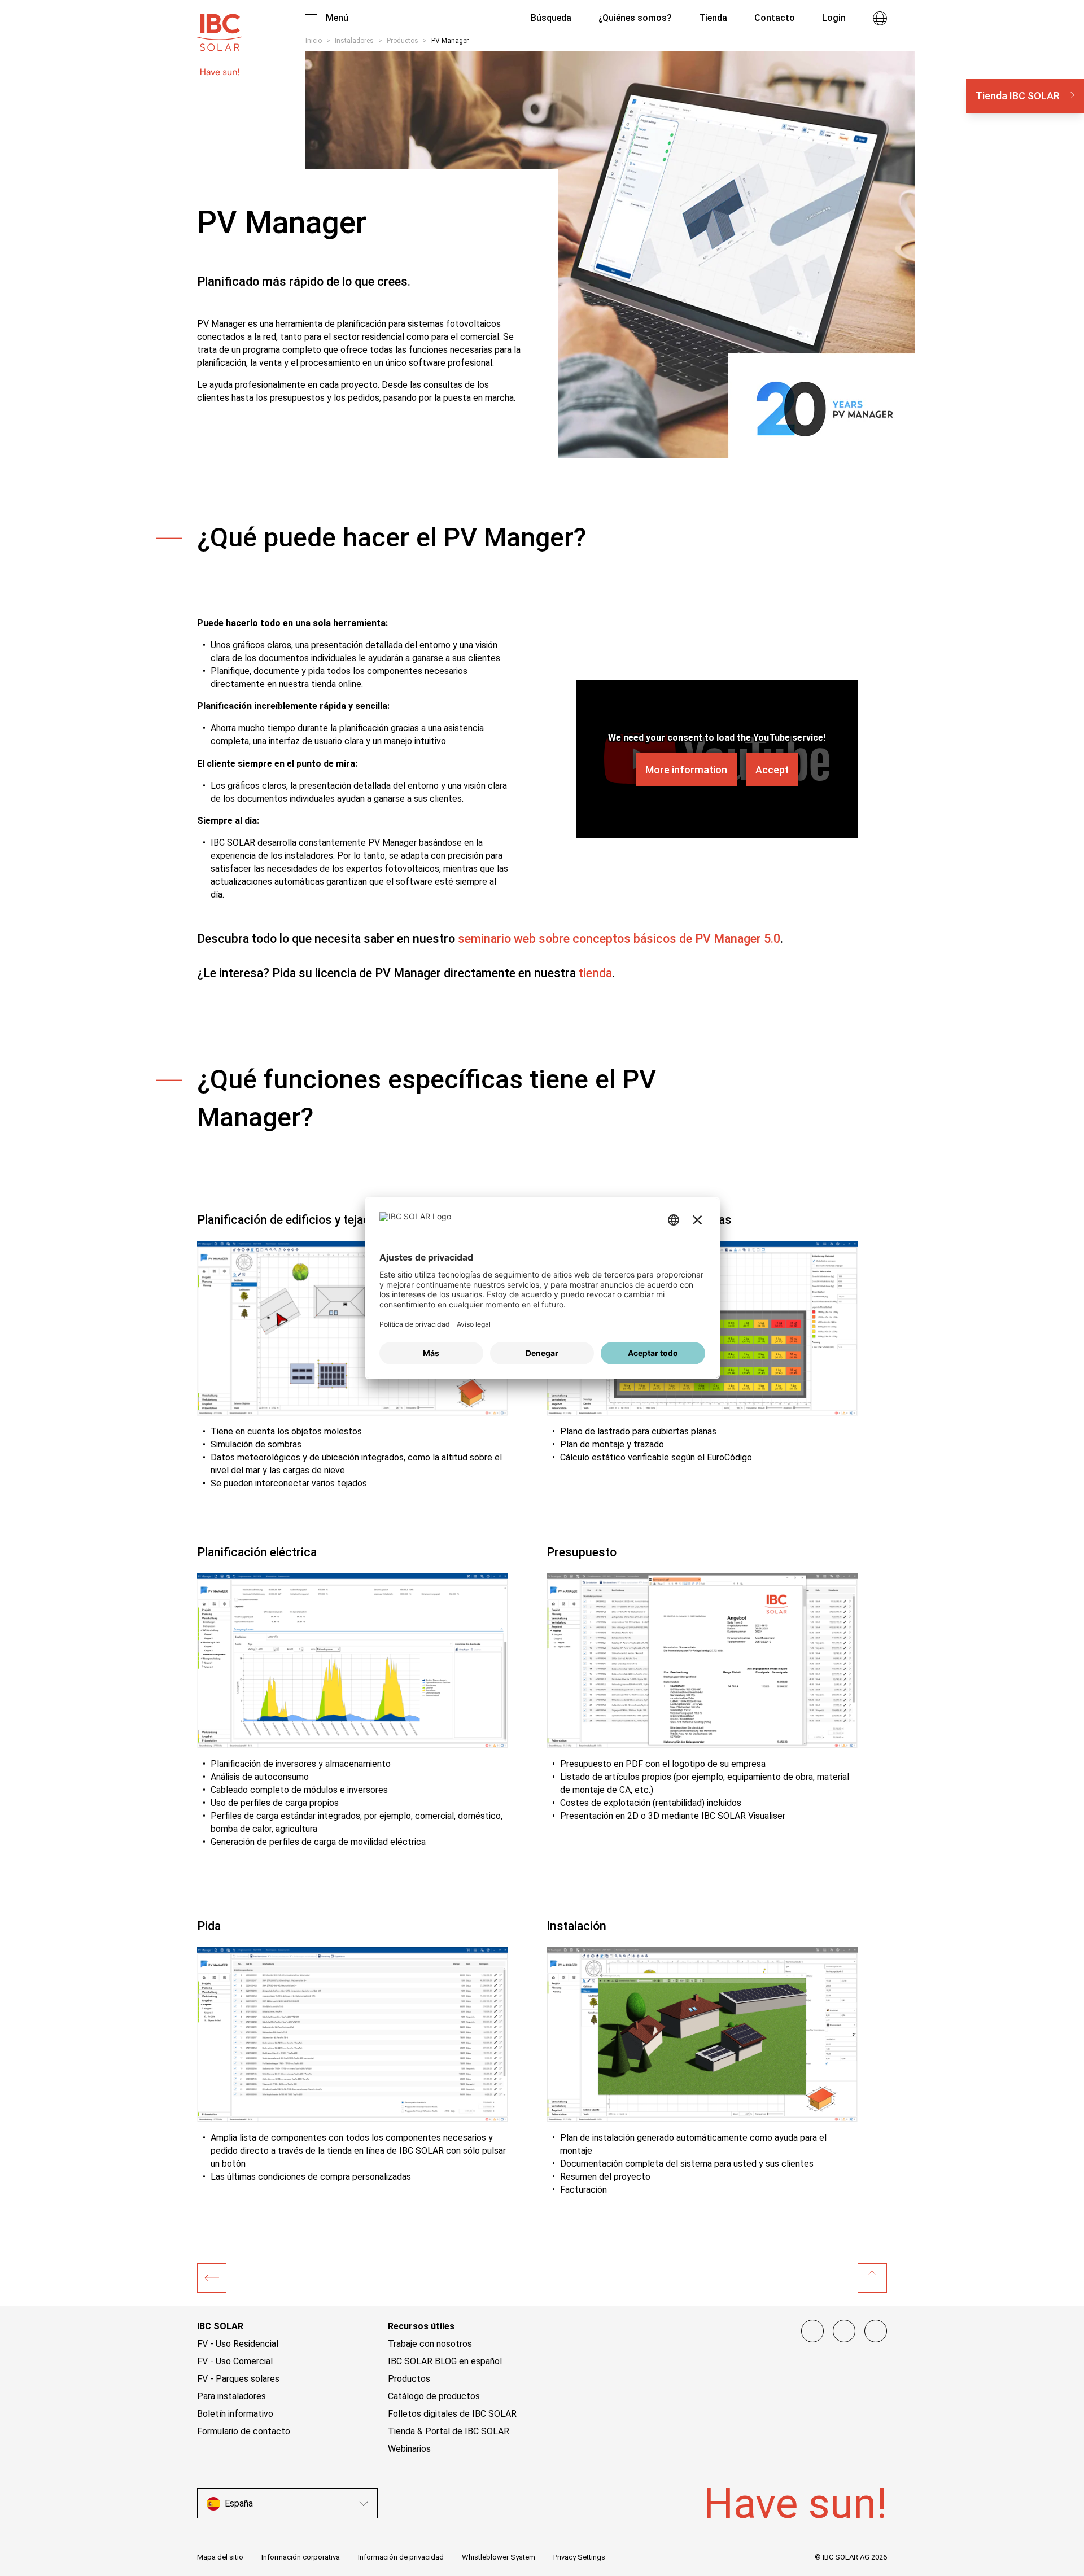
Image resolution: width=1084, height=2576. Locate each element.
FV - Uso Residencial (238, 2344)
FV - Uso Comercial (235, 2361)
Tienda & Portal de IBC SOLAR (449, 2431)
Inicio (314, 41)
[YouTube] (876, 2331)
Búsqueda (550, 18)
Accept (772, 770)
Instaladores (354, 41)
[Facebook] (812, 2331)
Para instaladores (231, 2396)
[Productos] (212, 2278)
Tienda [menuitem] (713, 18)
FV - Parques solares (238, 2379)
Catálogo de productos (434, 2396)
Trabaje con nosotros (430, 2344)
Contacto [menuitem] (775, 18)
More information (686, 770)
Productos (403, 41)
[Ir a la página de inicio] (220, 27)
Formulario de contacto (244, 2431)
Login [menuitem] (834, 18)
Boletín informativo (235, 2414)
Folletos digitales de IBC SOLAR (452, 2414)
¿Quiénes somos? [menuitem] (635, 18)
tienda (595, 973)
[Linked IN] (844, 2331)
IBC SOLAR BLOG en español (445, 2361)
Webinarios (409, 2449)
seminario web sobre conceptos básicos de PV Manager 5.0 (619, 939)
